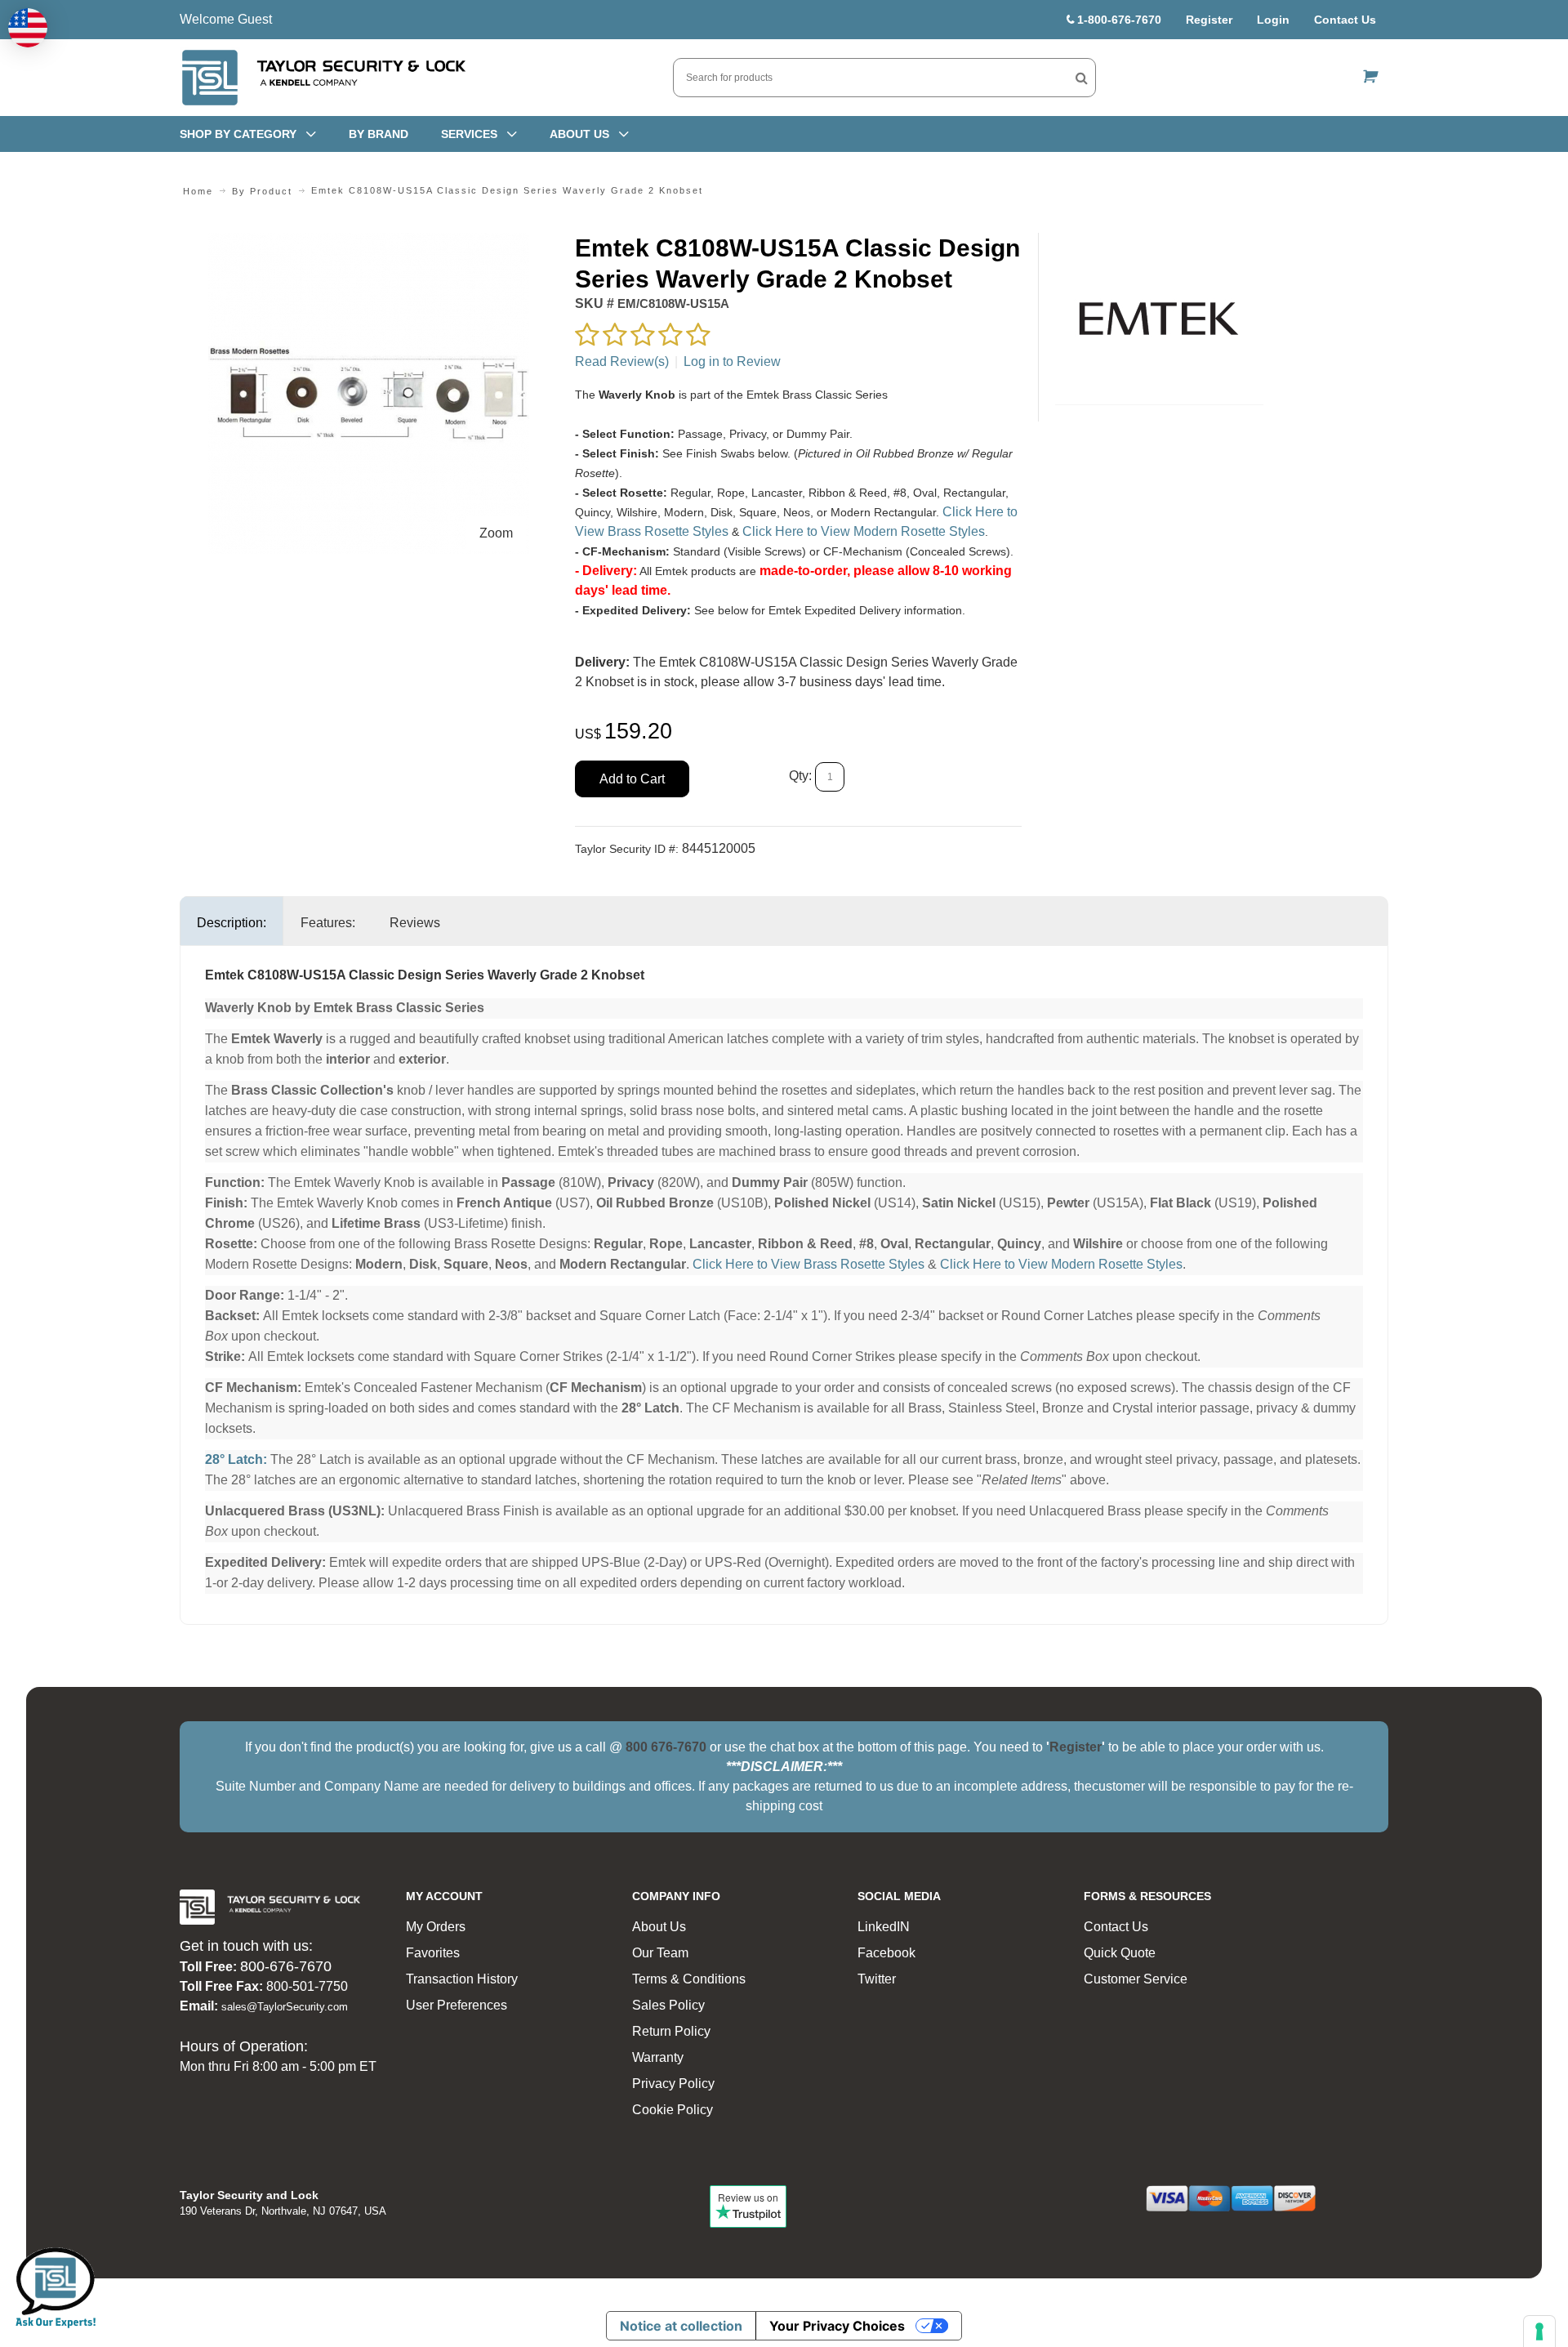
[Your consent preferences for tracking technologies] (1539, 2331)
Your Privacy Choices (837, 2326)
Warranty (658, 2057)
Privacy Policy (673, 2084)
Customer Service (1136, 1979)
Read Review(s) (622, 361)
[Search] (1082, 78)
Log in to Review (732, 361)
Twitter (877, 1979)
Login (1273, 20)
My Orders (436, 1927)
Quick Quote (1120, 1953)
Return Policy (671, 2031)
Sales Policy (668, 2005)
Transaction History (462, 1979)
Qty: (800, 776)
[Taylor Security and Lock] (323, 78)
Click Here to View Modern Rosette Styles (864, 531)
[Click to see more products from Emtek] (1159, 319)
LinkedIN (884, 1927)
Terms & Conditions (689, 1979)
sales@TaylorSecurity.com (285, 2007)
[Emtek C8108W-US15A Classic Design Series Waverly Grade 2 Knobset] (369, 242)
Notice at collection (681, 2326)
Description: (232, 923)
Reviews (415, 923)
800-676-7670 (286, 1966)
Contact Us (1345, 20)
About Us (659, 1927)
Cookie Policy (673, 2110)
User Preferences (457, 2005)
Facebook (886, 1953)
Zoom (496, 533)
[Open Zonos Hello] (28, 28)
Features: (328, 923)
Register (1209, 20)
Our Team (660, 1953)
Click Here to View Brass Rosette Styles (808, 1264)
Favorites (433, 1953)
